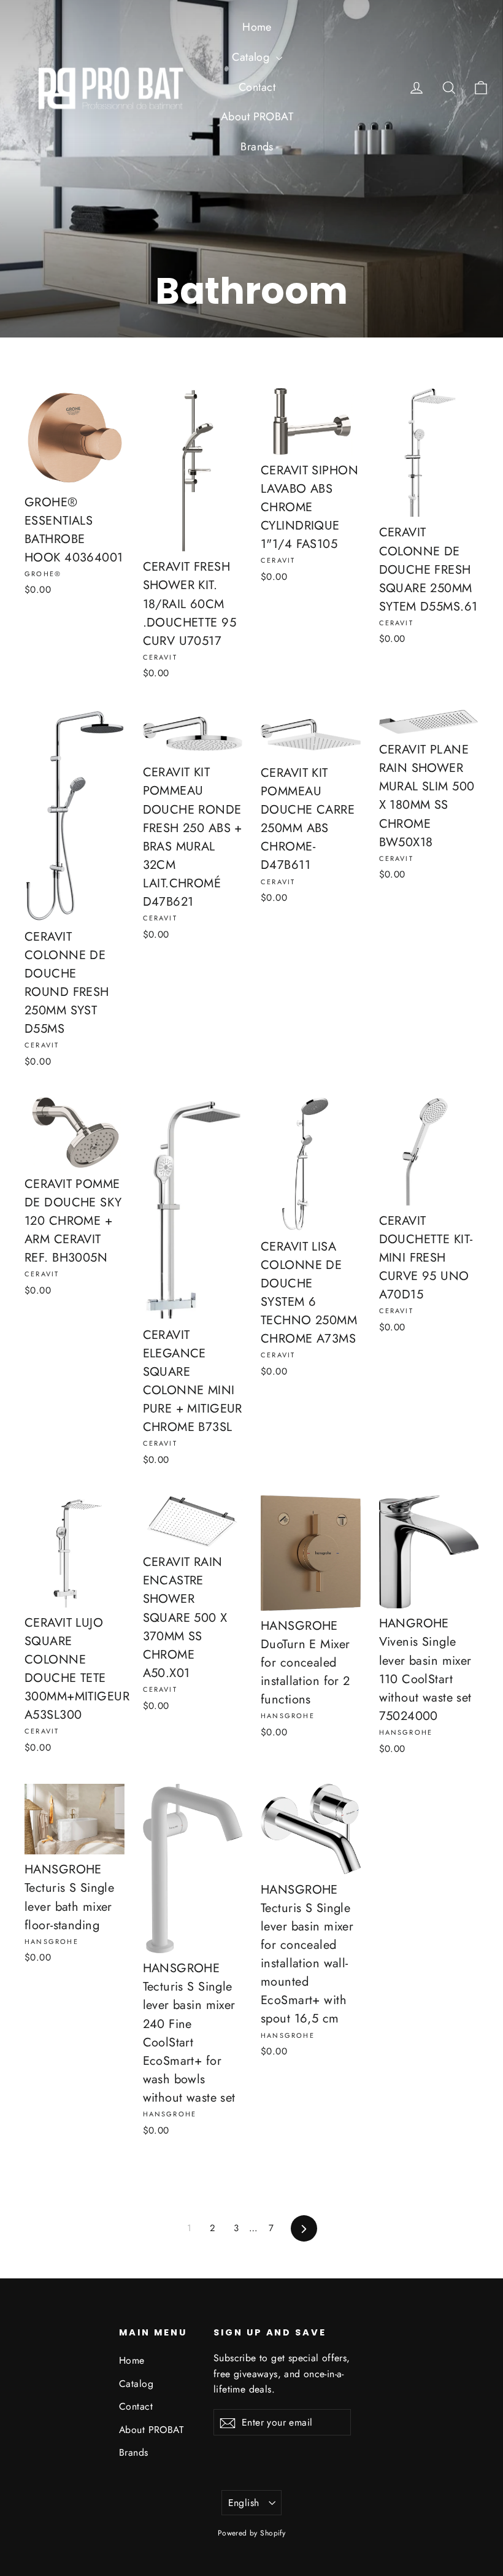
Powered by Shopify (252, 2533)
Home (257, 27)
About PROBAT (257, 117)
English (244, 2503)
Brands (257, 147)
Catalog (252, 57)
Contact (257, 87)
